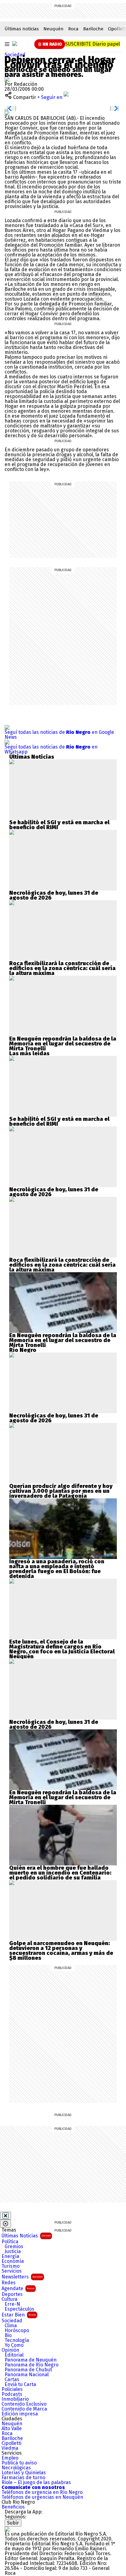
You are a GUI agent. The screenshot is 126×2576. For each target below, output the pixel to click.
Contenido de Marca (24, 2409)
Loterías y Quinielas (24, 2473)
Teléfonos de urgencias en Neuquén (42, 2497)
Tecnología (17, 2340)
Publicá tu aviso (19, 2463)
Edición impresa (20, 2414)
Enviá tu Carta (20, 2384)
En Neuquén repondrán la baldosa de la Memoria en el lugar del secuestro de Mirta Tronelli (63, 1044)
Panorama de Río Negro (31, 2365)
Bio (8, 2335)
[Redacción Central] (7, 79)
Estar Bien (19, 2315)
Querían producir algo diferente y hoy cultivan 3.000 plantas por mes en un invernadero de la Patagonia (61, 1491)
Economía (13, 2261)
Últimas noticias (22, 29)
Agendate (18, 2288)
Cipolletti (11, 2443)
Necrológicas (16, 2468)
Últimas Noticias (26, 2236)
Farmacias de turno (23, 2478)
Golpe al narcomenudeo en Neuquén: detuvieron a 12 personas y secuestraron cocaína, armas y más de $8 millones (61, 1951)
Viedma (10, 2448)
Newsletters (22, 2277)
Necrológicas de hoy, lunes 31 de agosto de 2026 (54, 895)
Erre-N (12, 2304)
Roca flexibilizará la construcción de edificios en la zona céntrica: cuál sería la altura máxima (62, 968)
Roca (73, 29)
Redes (9, 2283)
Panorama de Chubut (28, 2370)
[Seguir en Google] (7, 113)
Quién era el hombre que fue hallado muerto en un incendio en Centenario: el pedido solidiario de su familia (60, 1873)
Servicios (12, 2271)
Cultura (9, 2299)
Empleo (10, 2458)
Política (10, 2242)
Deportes (12, 2294)
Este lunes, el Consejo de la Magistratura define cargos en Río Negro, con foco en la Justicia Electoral (62, 1647)
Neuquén (54, 29)
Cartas (12, 2380)
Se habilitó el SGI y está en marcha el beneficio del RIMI (59, 825)
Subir (13, 2523)
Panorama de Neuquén (31, 2360)
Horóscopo (17, 2331)
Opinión (10, 2350)
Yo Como (14, 2345)
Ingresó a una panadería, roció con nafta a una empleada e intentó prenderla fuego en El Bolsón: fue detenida (57, 1569)
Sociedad (15, 55)
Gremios (14, 2247)
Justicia (13, 2252)
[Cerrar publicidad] (6, 2216)
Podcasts (12, 2394)
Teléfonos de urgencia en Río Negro (42, 2492)
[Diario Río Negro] (15, 44)
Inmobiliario (15, 2399)
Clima (11, 2326)
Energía (10, 2256)
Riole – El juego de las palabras (36, 2483)
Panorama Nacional (27, 2375)
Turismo (11, 2266)
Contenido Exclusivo (24, 2404)
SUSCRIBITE (93, 44)
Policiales (12, 2389)
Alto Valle (12, 2429)
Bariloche (93, 29)
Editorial (14, 2355)
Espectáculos (19, 2309)
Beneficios (13, 2507)
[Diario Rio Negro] (7, 2529)
